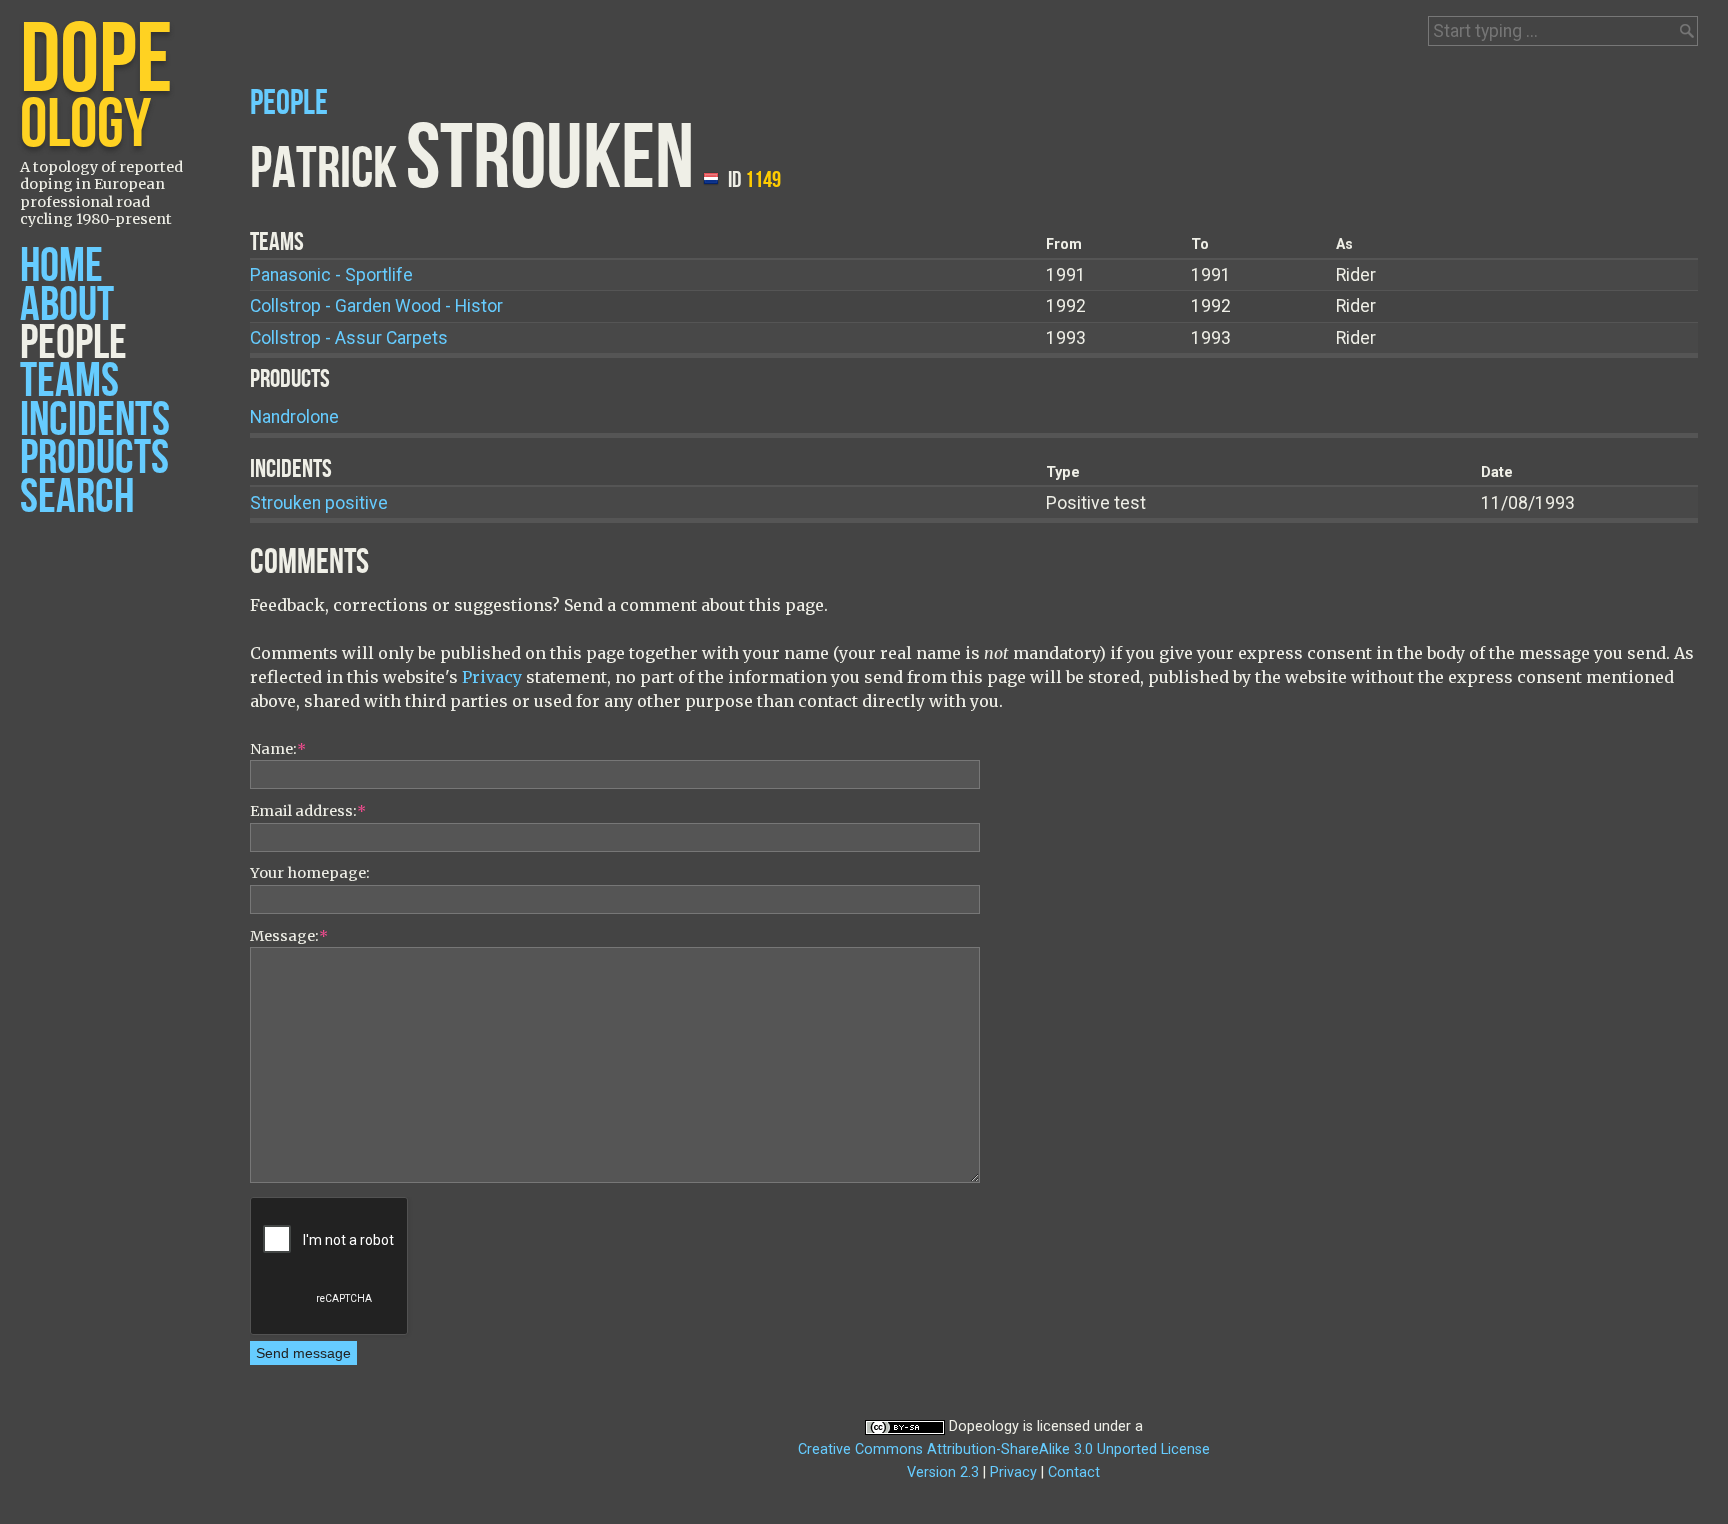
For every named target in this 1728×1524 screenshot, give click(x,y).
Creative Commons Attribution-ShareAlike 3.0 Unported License (1004, 1449)
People (73, 343)
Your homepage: (310, 873)
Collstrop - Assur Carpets (349, 338)
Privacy (492, 677)
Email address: (308, 811)
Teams (69, 381)
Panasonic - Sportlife (331, 275)
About (67, 305)
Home (61, 266)
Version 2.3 (943, 1472)
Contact (1074, 1472)
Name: (278, 749)
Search (77, 497)
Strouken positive (319, 503)
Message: (289, 936)
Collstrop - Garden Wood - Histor (376, 306)
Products (94, 458)
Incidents (95, 420)
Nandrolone (294, 417)
